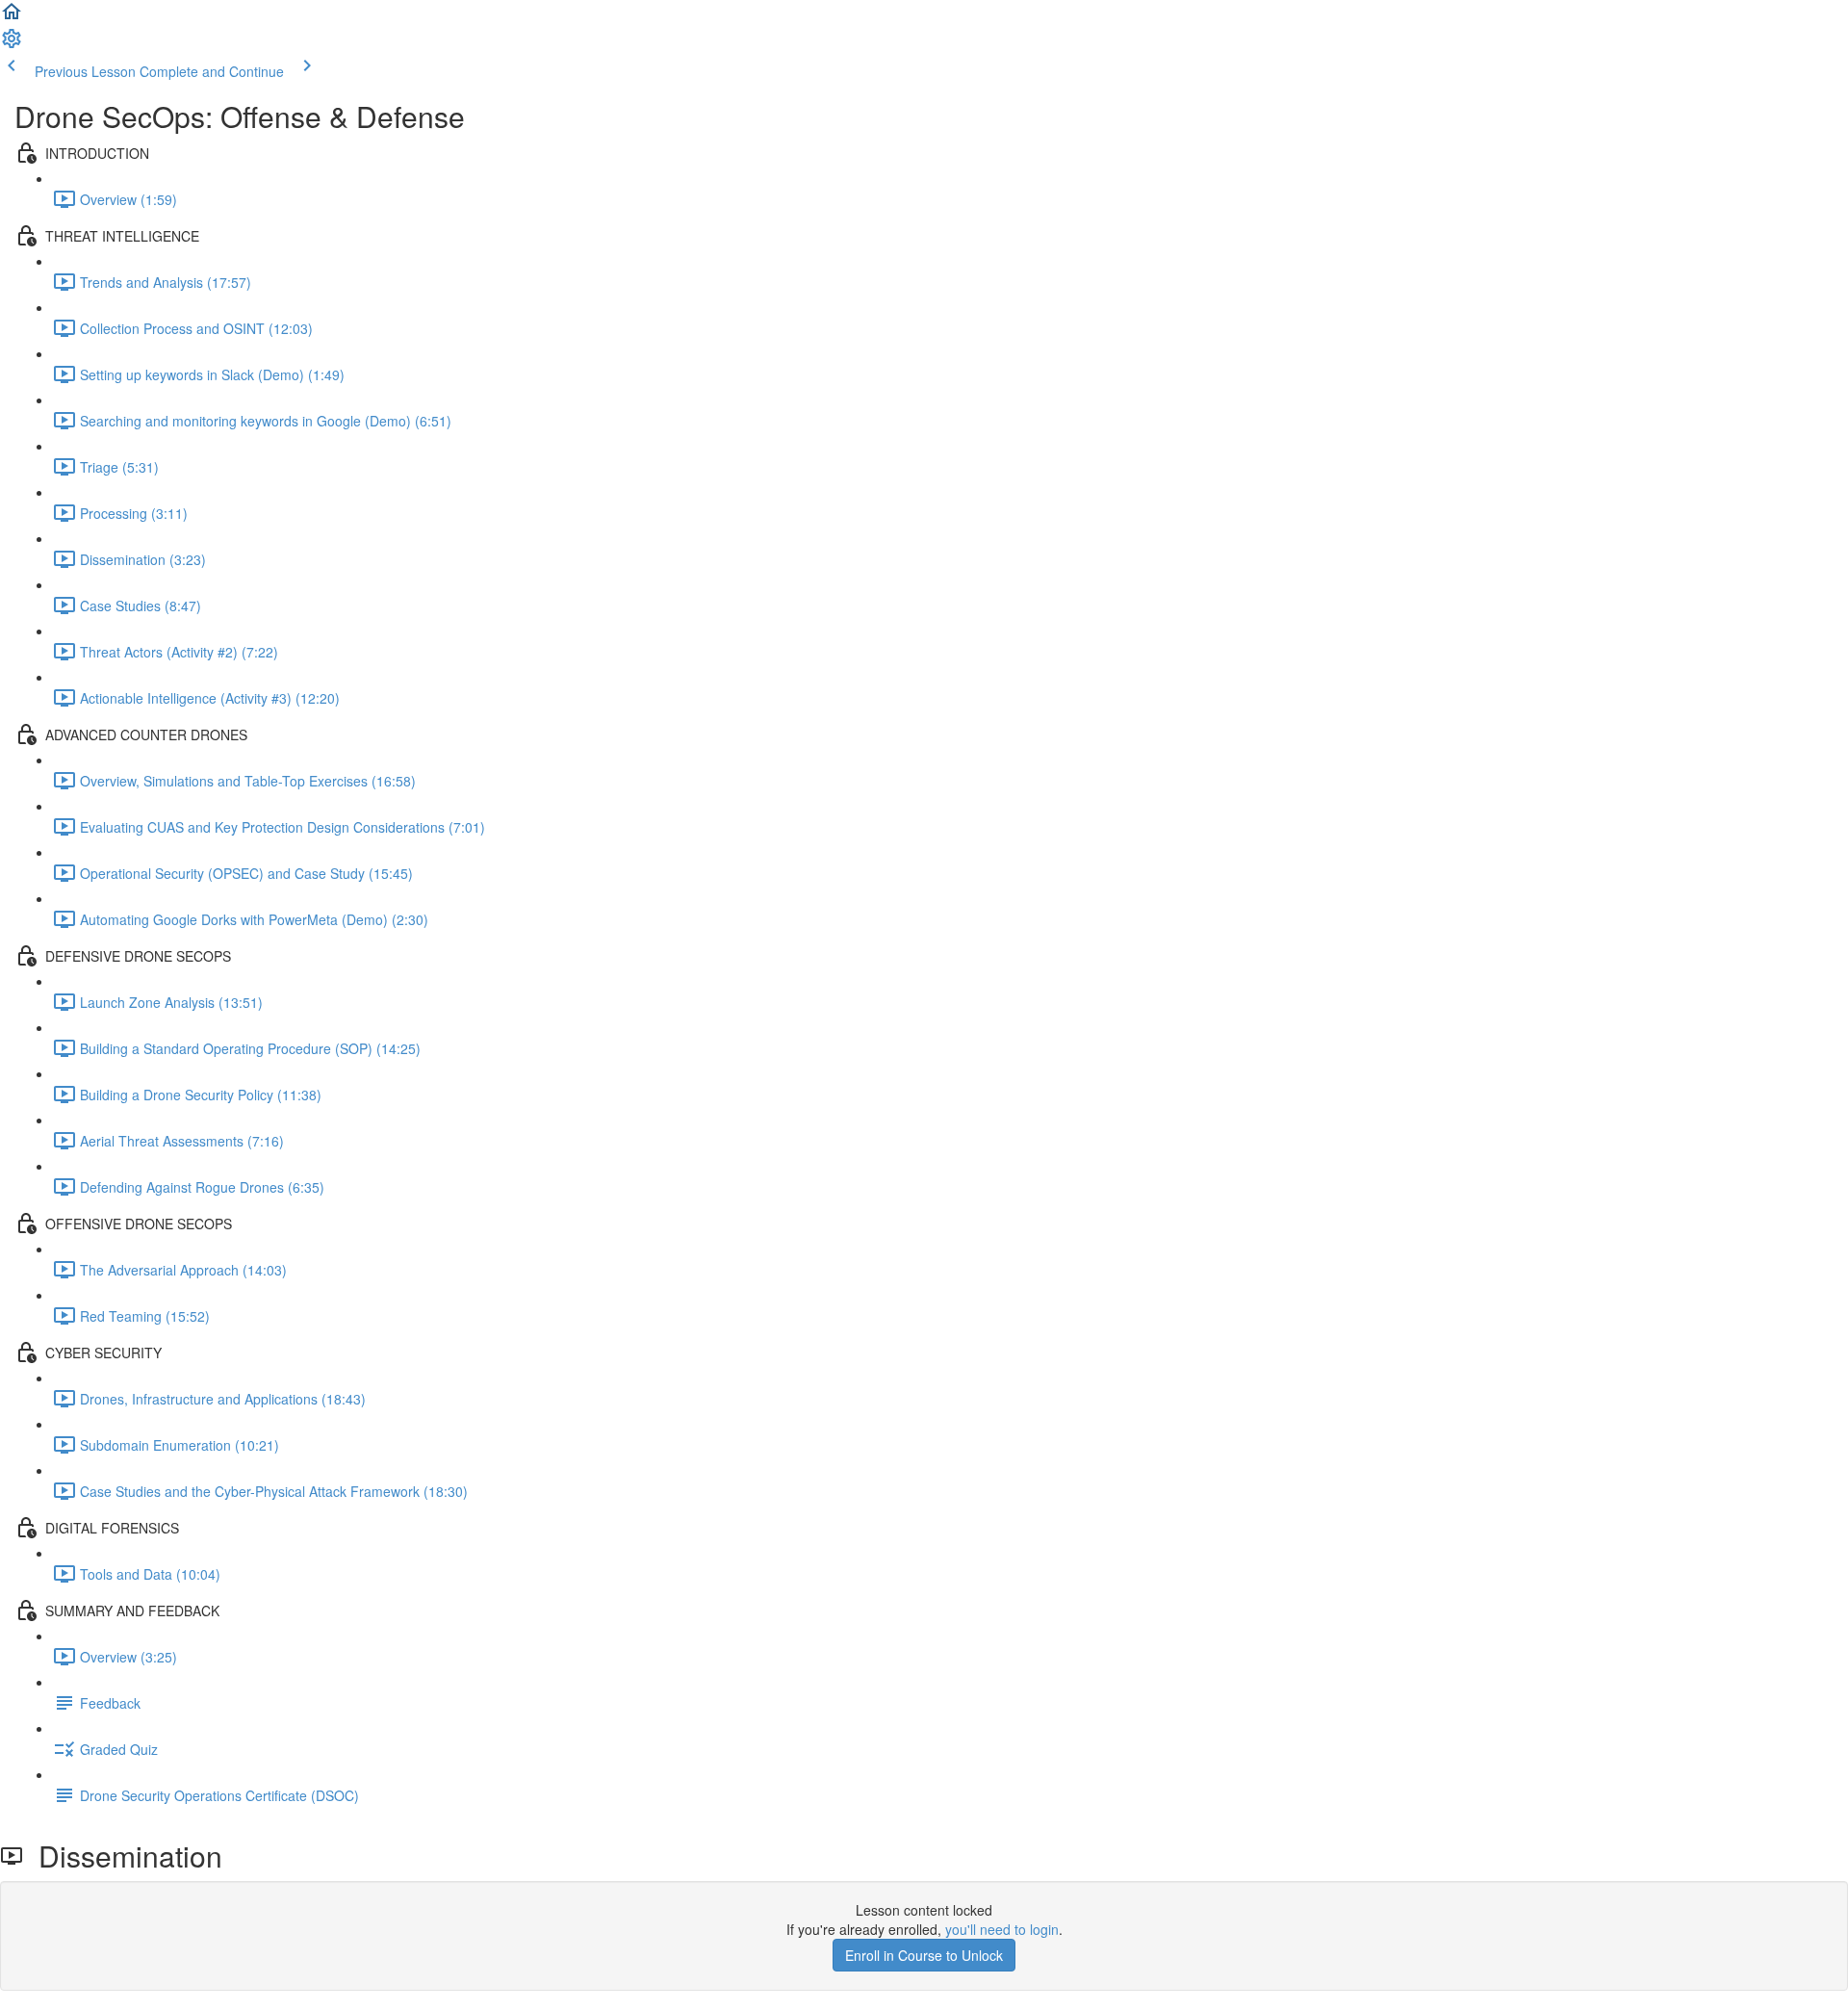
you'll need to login (1002, 1929)
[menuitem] (12, 44)
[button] (12, 17)
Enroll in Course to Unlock (924, 1955)
